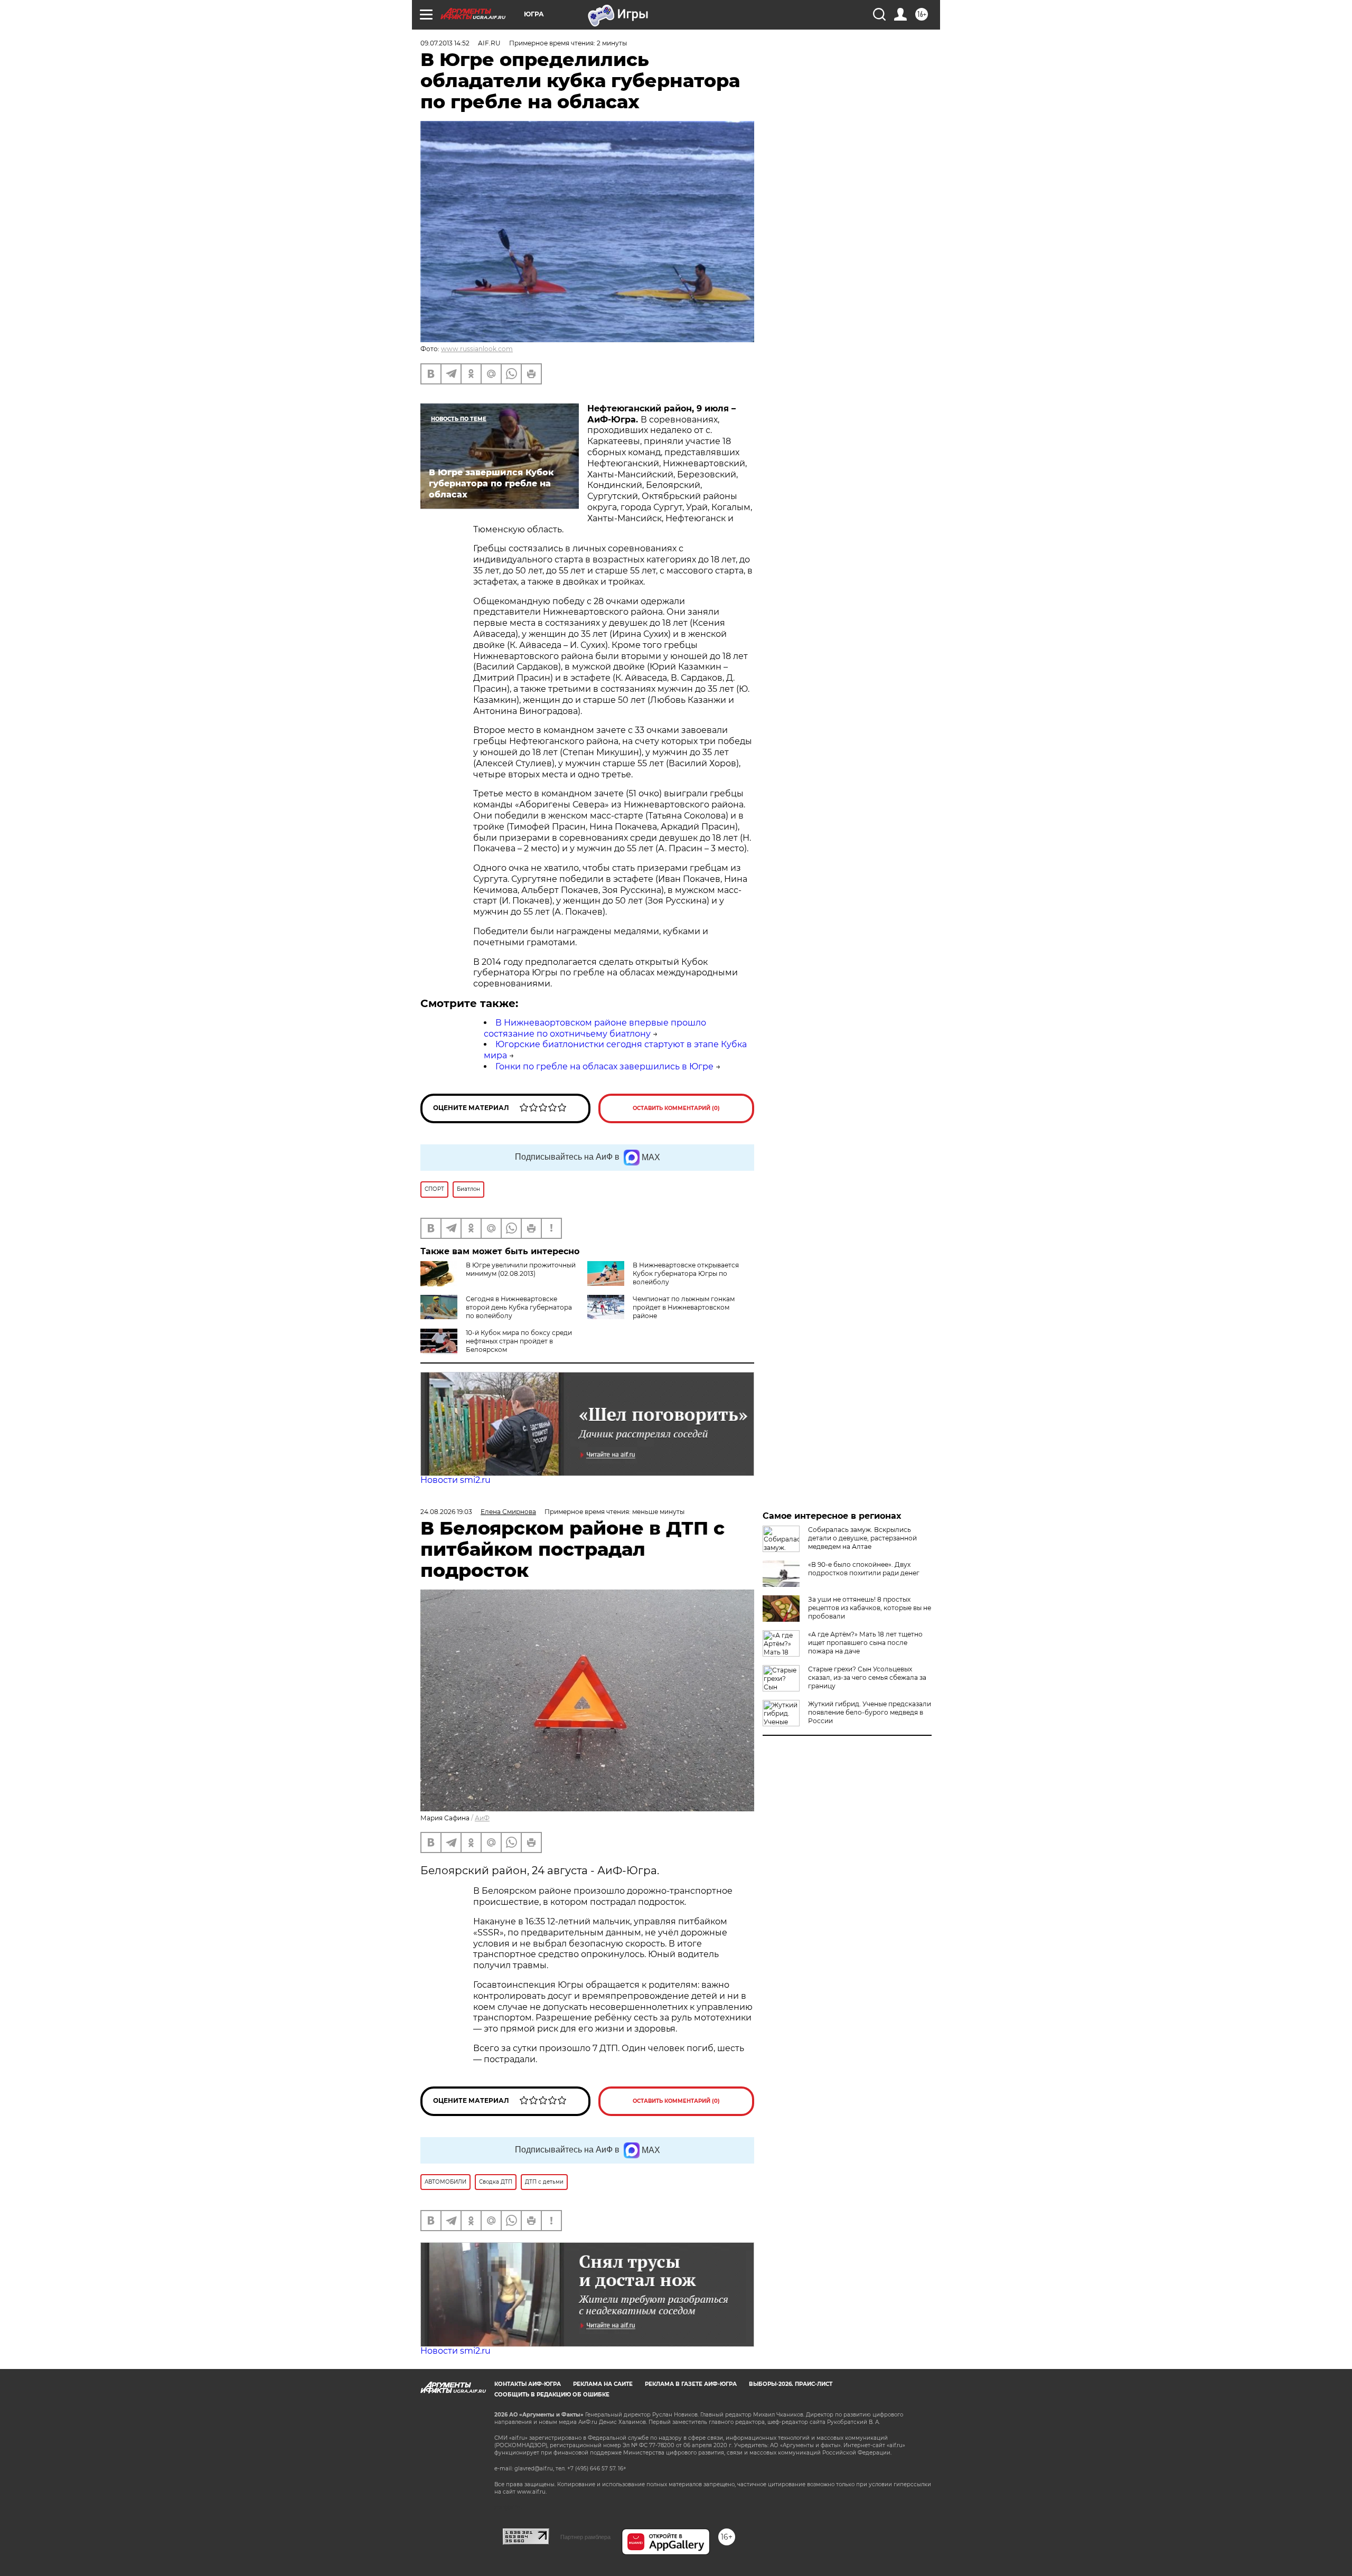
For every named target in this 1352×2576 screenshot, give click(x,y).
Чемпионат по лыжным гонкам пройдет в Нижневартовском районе (684, 1307)
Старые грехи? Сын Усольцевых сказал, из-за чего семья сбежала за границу (867, 1677)
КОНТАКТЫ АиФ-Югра (528, 2384)
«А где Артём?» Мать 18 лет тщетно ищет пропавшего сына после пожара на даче (865, 1643)
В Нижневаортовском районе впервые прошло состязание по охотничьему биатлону (595, 1028)
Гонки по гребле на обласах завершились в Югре (604, 1066)
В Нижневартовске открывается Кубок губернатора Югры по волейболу (686, 1273)
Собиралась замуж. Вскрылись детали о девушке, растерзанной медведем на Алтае (862, 1538)
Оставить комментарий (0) (676, 1108)
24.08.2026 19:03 (446, 1512)
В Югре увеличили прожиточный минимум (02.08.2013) (521, 1269)
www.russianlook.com (477, 349)
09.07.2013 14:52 (445, 43)
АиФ (482, 1818)
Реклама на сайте (603, 2384)
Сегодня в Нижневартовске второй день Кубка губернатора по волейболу (519, 1307)
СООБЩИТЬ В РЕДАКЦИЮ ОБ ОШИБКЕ (552, 2395)
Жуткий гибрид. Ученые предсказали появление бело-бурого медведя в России (870, 1712)
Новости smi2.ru (456, 1480)
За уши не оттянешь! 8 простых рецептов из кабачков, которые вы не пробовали (870, 1608)
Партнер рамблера (585, 2537)
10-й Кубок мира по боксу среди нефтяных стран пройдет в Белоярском (519, 1341)
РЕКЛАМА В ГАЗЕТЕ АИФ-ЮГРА (691, 2384)
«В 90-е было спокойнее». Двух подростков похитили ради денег (864, 1569)
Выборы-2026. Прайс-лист (791, 2384)
